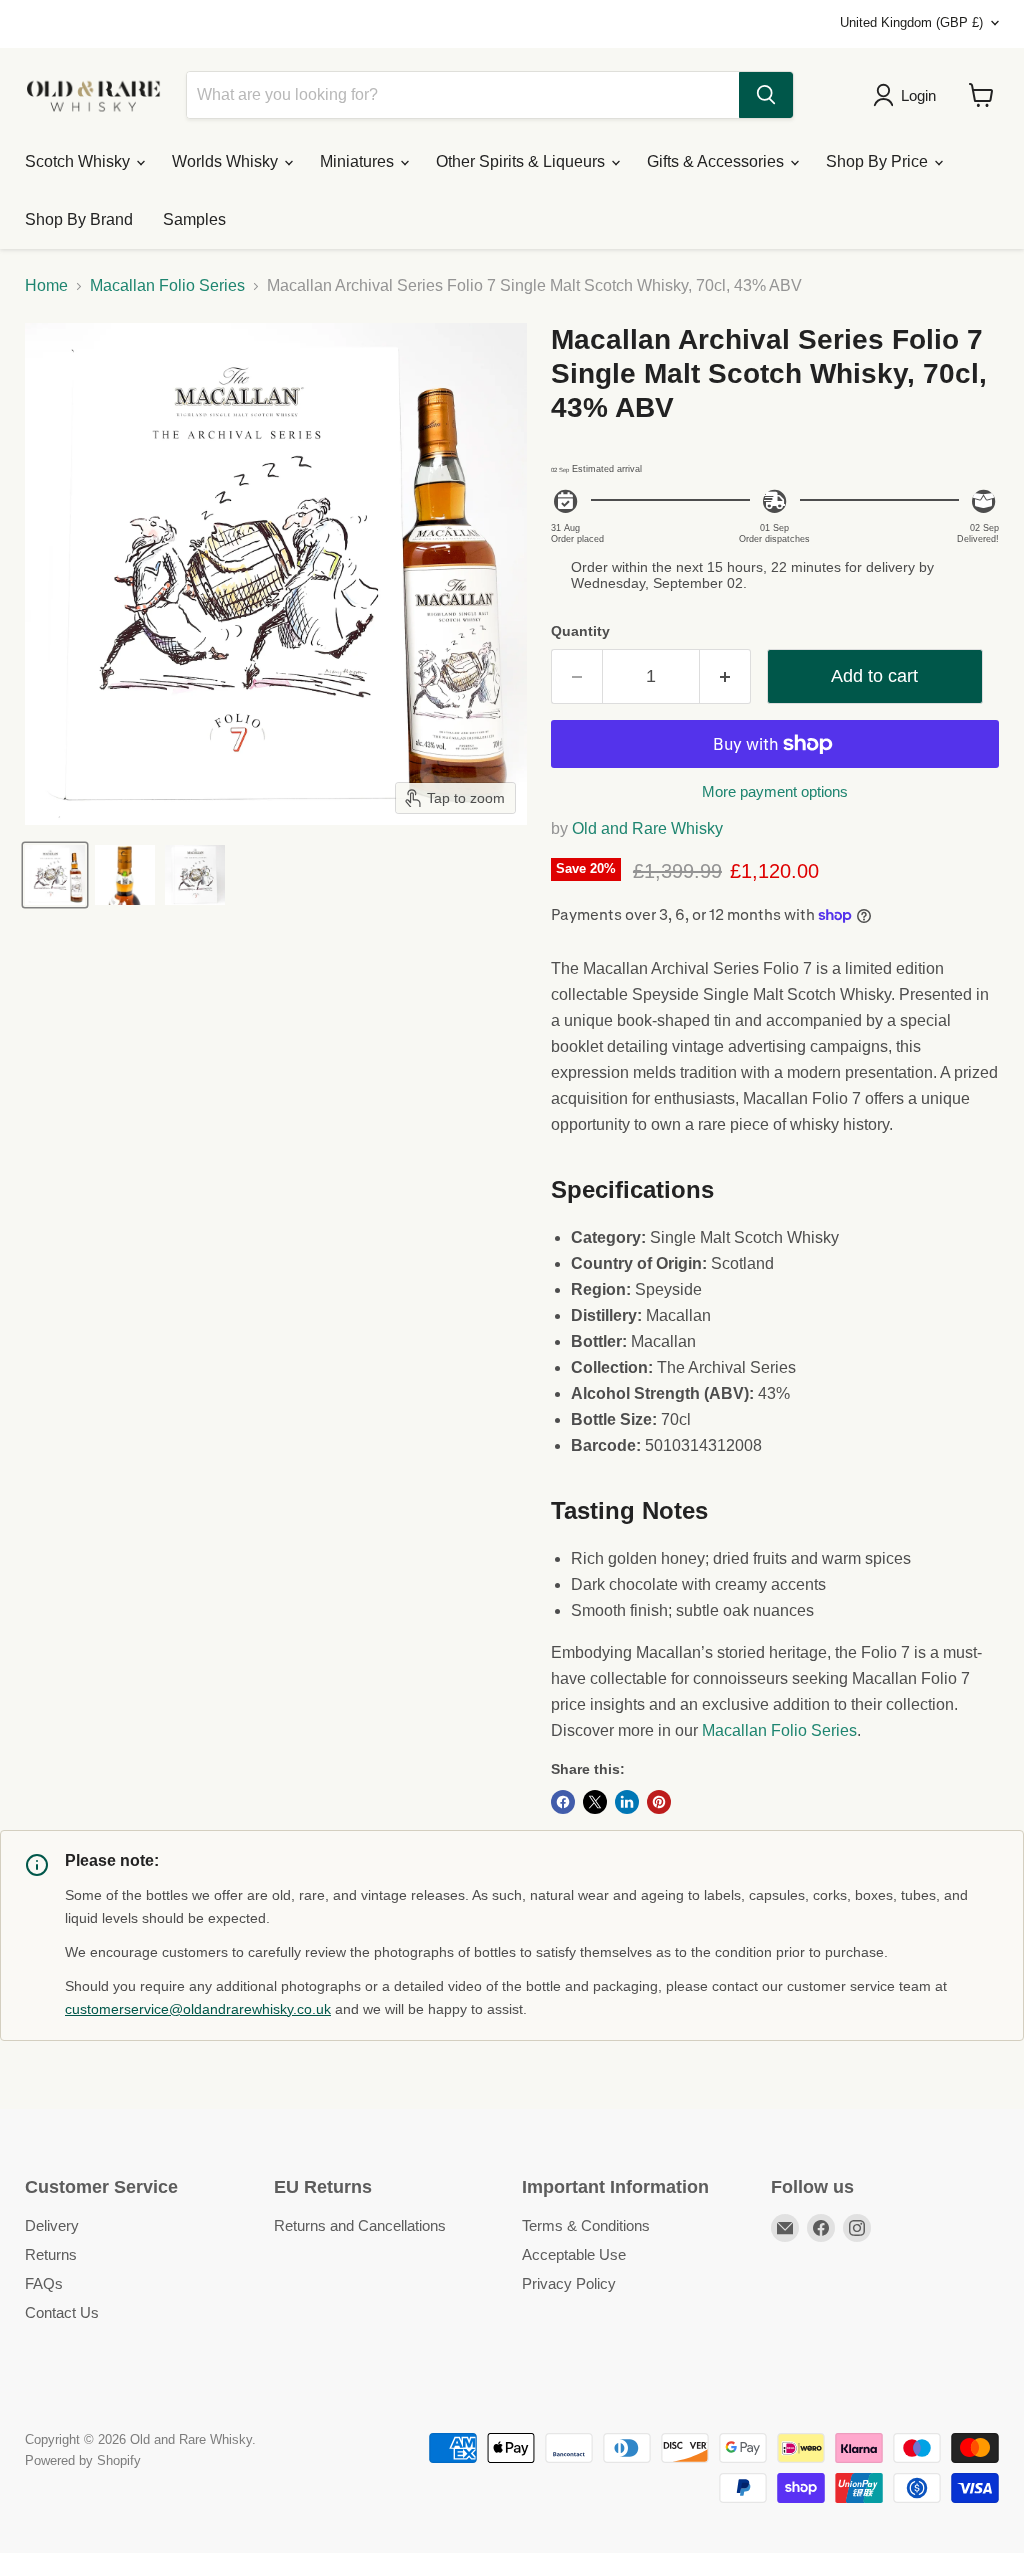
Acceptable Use (574, 2254)
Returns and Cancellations (360, 2225)
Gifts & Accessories (717, 161)
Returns (51, 2254)
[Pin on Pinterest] (659, 1802)
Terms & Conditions (586, 2225)
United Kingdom (911, 22)
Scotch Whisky (79, 161)
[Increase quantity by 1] (725, 676)
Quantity (580, 631)
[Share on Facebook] (563, 1802)
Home (46, 285)
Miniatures (359, 161)
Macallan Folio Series (167, 285)
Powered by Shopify (83, 2460)
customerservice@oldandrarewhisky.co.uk (198, 2009)
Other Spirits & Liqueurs (522, 161)
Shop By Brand (79, 219)
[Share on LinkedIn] (627, 1802)
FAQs (44, 2283)
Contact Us (62, 2312)
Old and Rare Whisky (647, 828)
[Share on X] (595, 1802)
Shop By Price (879, 161)
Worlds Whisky (227, 161)
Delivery (52, 2225)
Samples (194, 219)
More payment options (775, 791)
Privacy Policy (569, 2283)
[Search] (766, 95)
